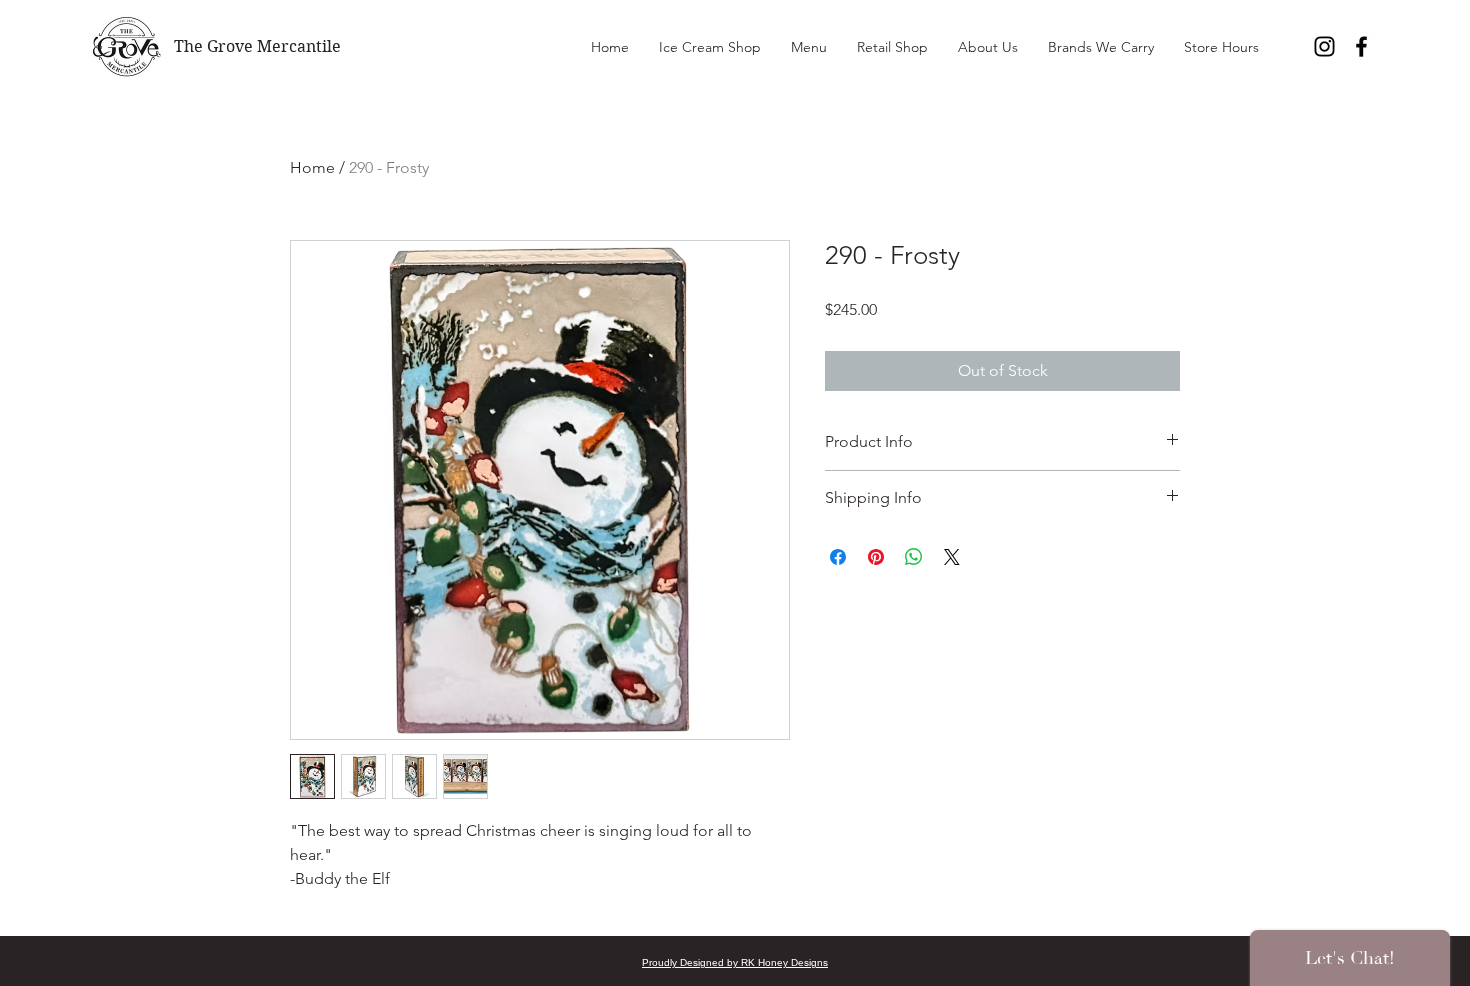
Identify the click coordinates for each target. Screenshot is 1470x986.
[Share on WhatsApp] (914, 557)
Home (312, 167)
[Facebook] (1361, 46)
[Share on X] (952, 557)
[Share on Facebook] (838, 557)
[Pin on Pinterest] (876, 557)
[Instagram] (1324, 46)
